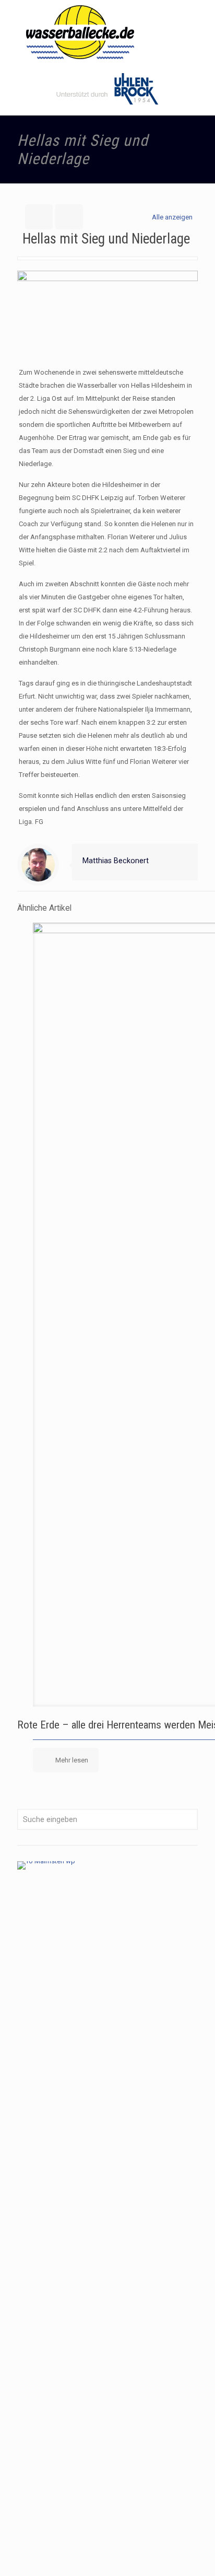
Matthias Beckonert (116, 861)
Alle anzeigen (172, 217)
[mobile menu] (201, 21)
